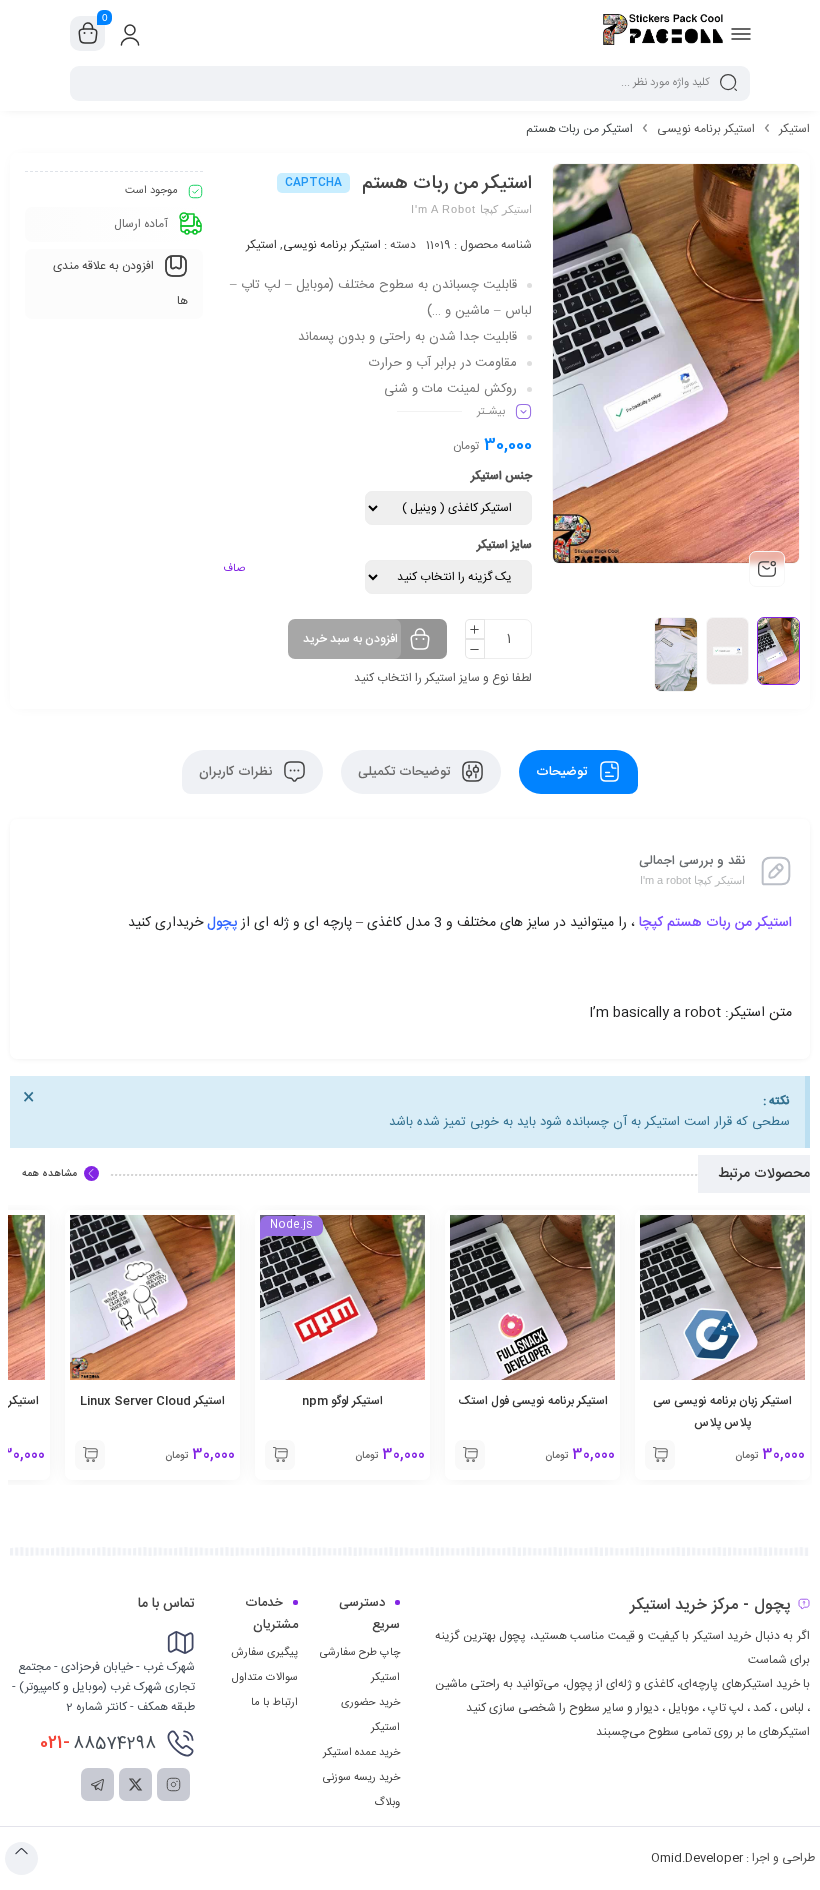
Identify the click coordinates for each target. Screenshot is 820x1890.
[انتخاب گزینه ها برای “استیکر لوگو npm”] (280, 1455)
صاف (234, 569)
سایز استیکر (504, 545)
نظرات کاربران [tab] (237, 772)
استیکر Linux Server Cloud (152, 1401)
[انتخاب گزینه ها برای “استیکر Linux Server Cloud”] (90, 1455)
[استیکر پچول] (663, 33)
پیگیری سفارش (264, 1653)
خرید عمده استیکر (361, 1753)
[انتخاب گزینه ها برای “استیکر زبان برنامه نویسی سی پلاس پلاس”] (660, 1455)
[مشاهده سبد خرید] (88, 34)
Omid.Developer (697, 1858)
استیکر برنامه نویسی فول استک (533, 1401)
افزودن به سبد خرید (350, 639)
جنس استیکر (501, 476)
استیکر (794, 129)
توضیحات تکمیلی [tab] (406, 772)
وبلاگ (387, 1803)
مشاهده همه (49, 1174)
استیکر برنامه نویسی (706, 129)
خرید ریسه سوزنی (361, 1778)
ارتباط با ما (274, 1703)
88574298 (98, 1743)
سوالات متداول (265, 1678)
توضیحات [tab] (563, 772)
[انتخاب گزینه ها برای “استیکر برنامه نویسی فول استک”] (470, 1455)
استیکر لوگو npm (342, 1401)
